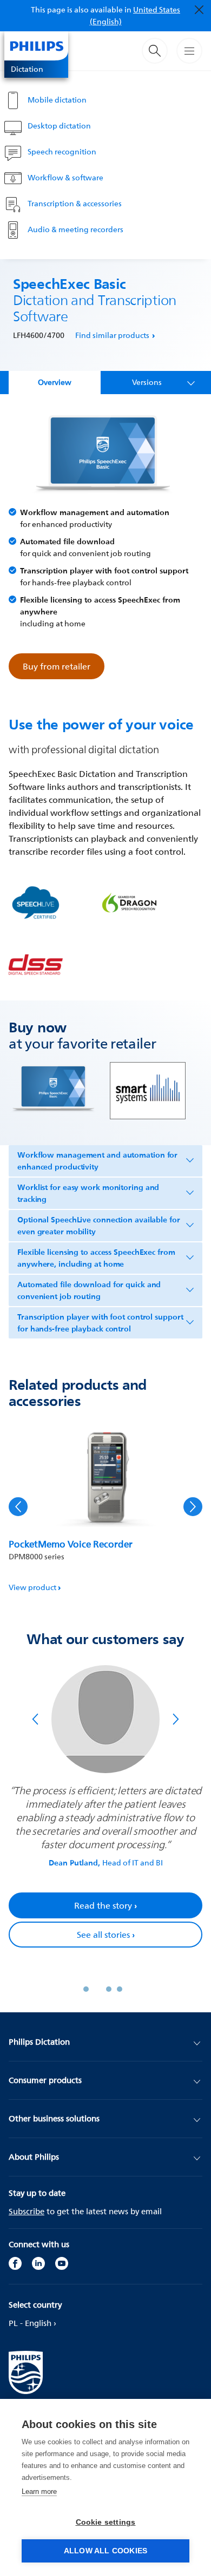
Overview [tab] (55, 382)
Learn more (39, 2492)
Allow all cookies (105, 2551)
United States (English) (135, 15)
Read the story (105, 1905)
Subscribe (27, 2211)
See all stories (106, 1935)
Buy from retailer (57, 666)
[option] (105, 1507)
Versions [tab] (147, 382)
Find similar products (112, 335)
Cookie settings (106, 2522)
